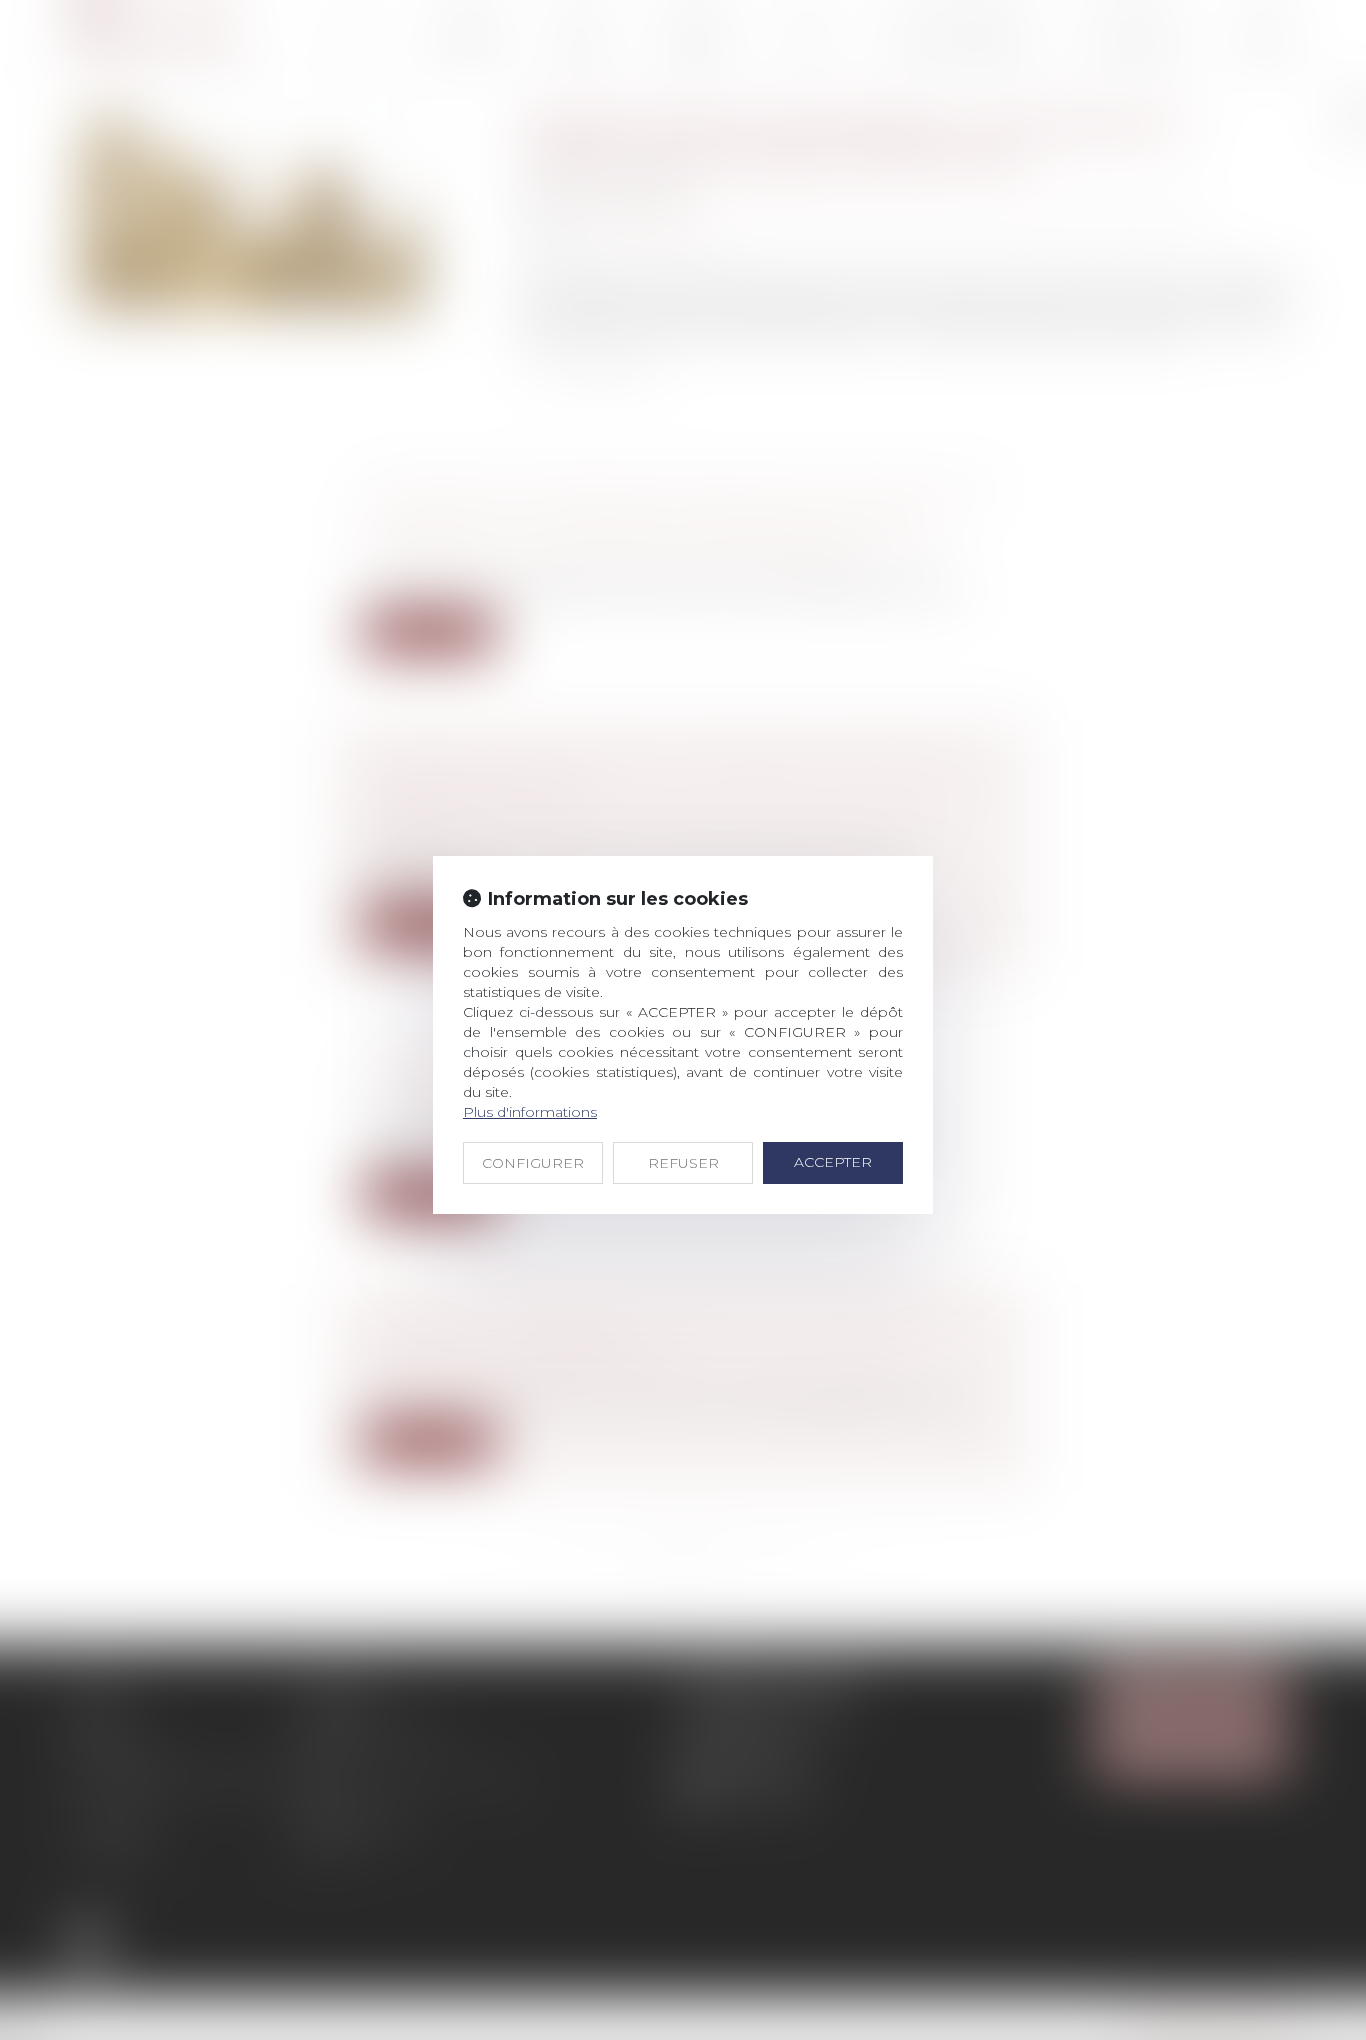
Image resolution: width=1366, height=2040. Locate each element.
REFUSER (683, 1163)
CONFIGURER (533, 1163)
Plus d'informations (530, 1112)
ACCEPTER (833, 1162)
